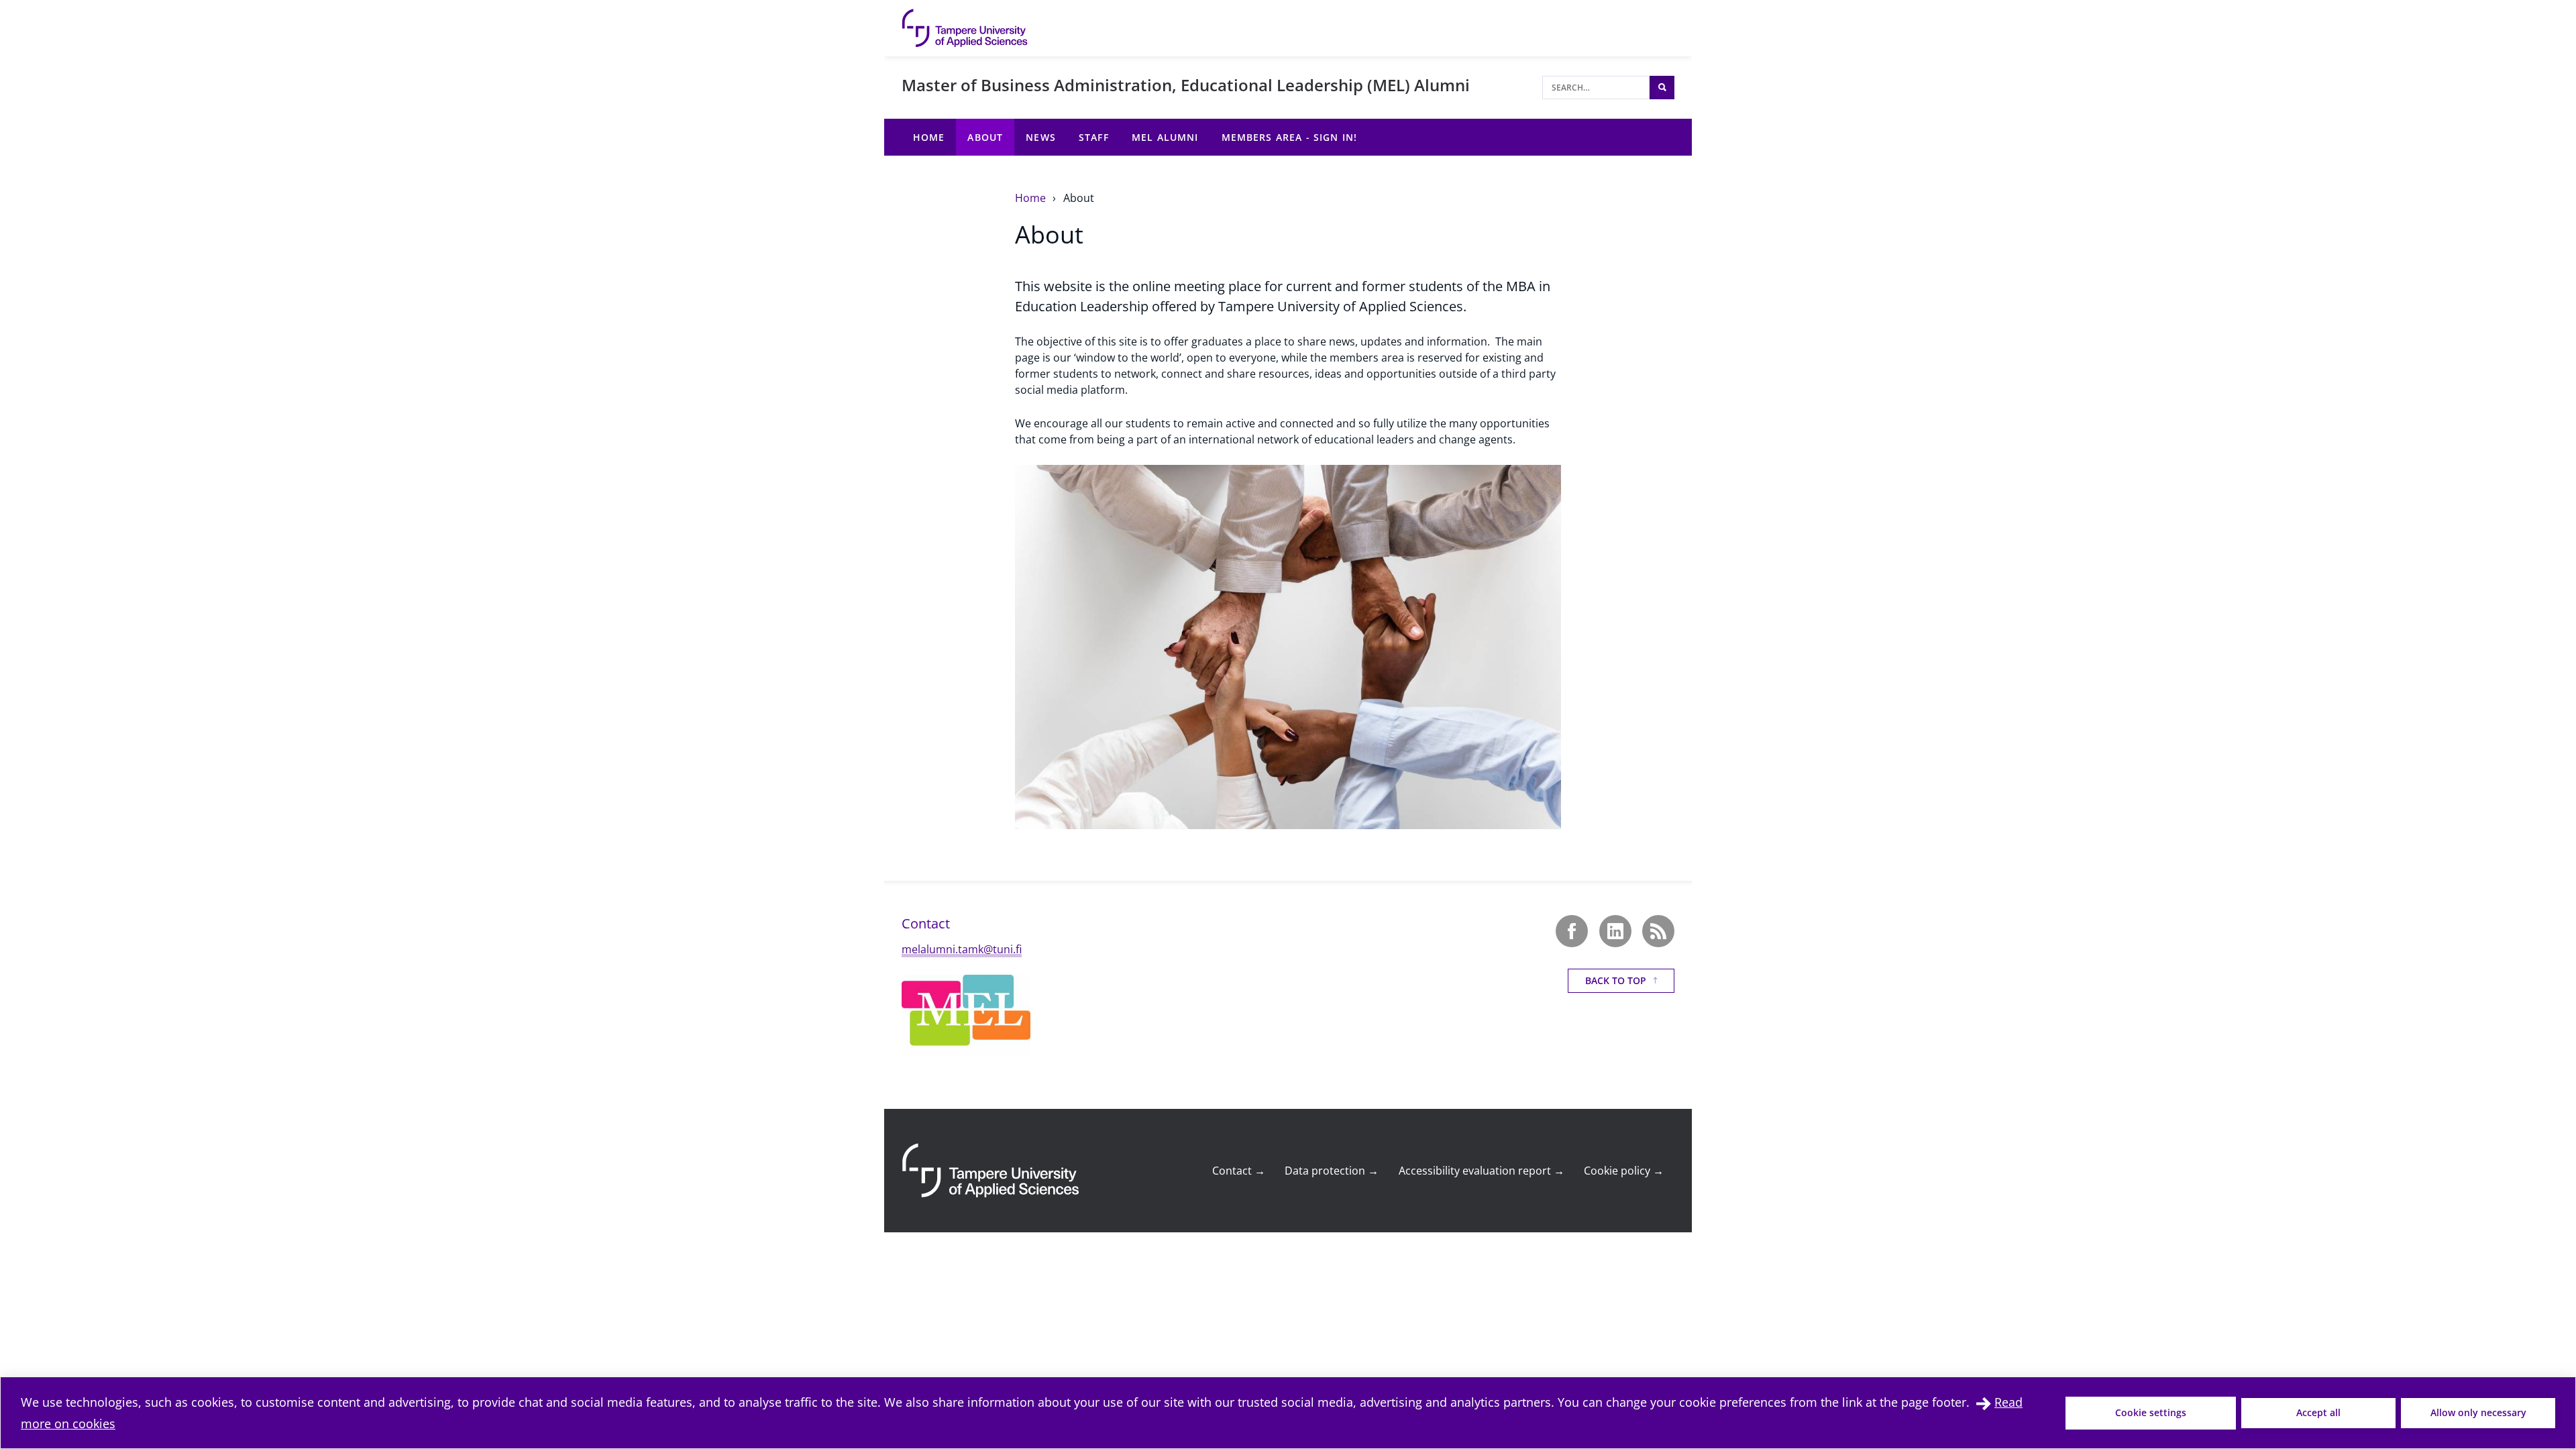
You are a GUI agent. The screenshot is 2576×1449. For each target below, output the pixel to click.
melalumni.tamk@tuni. (959, 949)
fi (1019, 949)
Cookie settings (2151, 1412)
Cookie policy (1624, 1171)
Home (1032, 198)
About (1079, 198)
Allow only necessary (2478, 1412)
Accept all (2318, 1412)
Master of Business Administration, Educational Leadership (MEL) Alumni (1186, 85)
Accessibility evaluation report (1482, 1171)
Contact (1239, 1171)
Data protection (1332, 1171)
